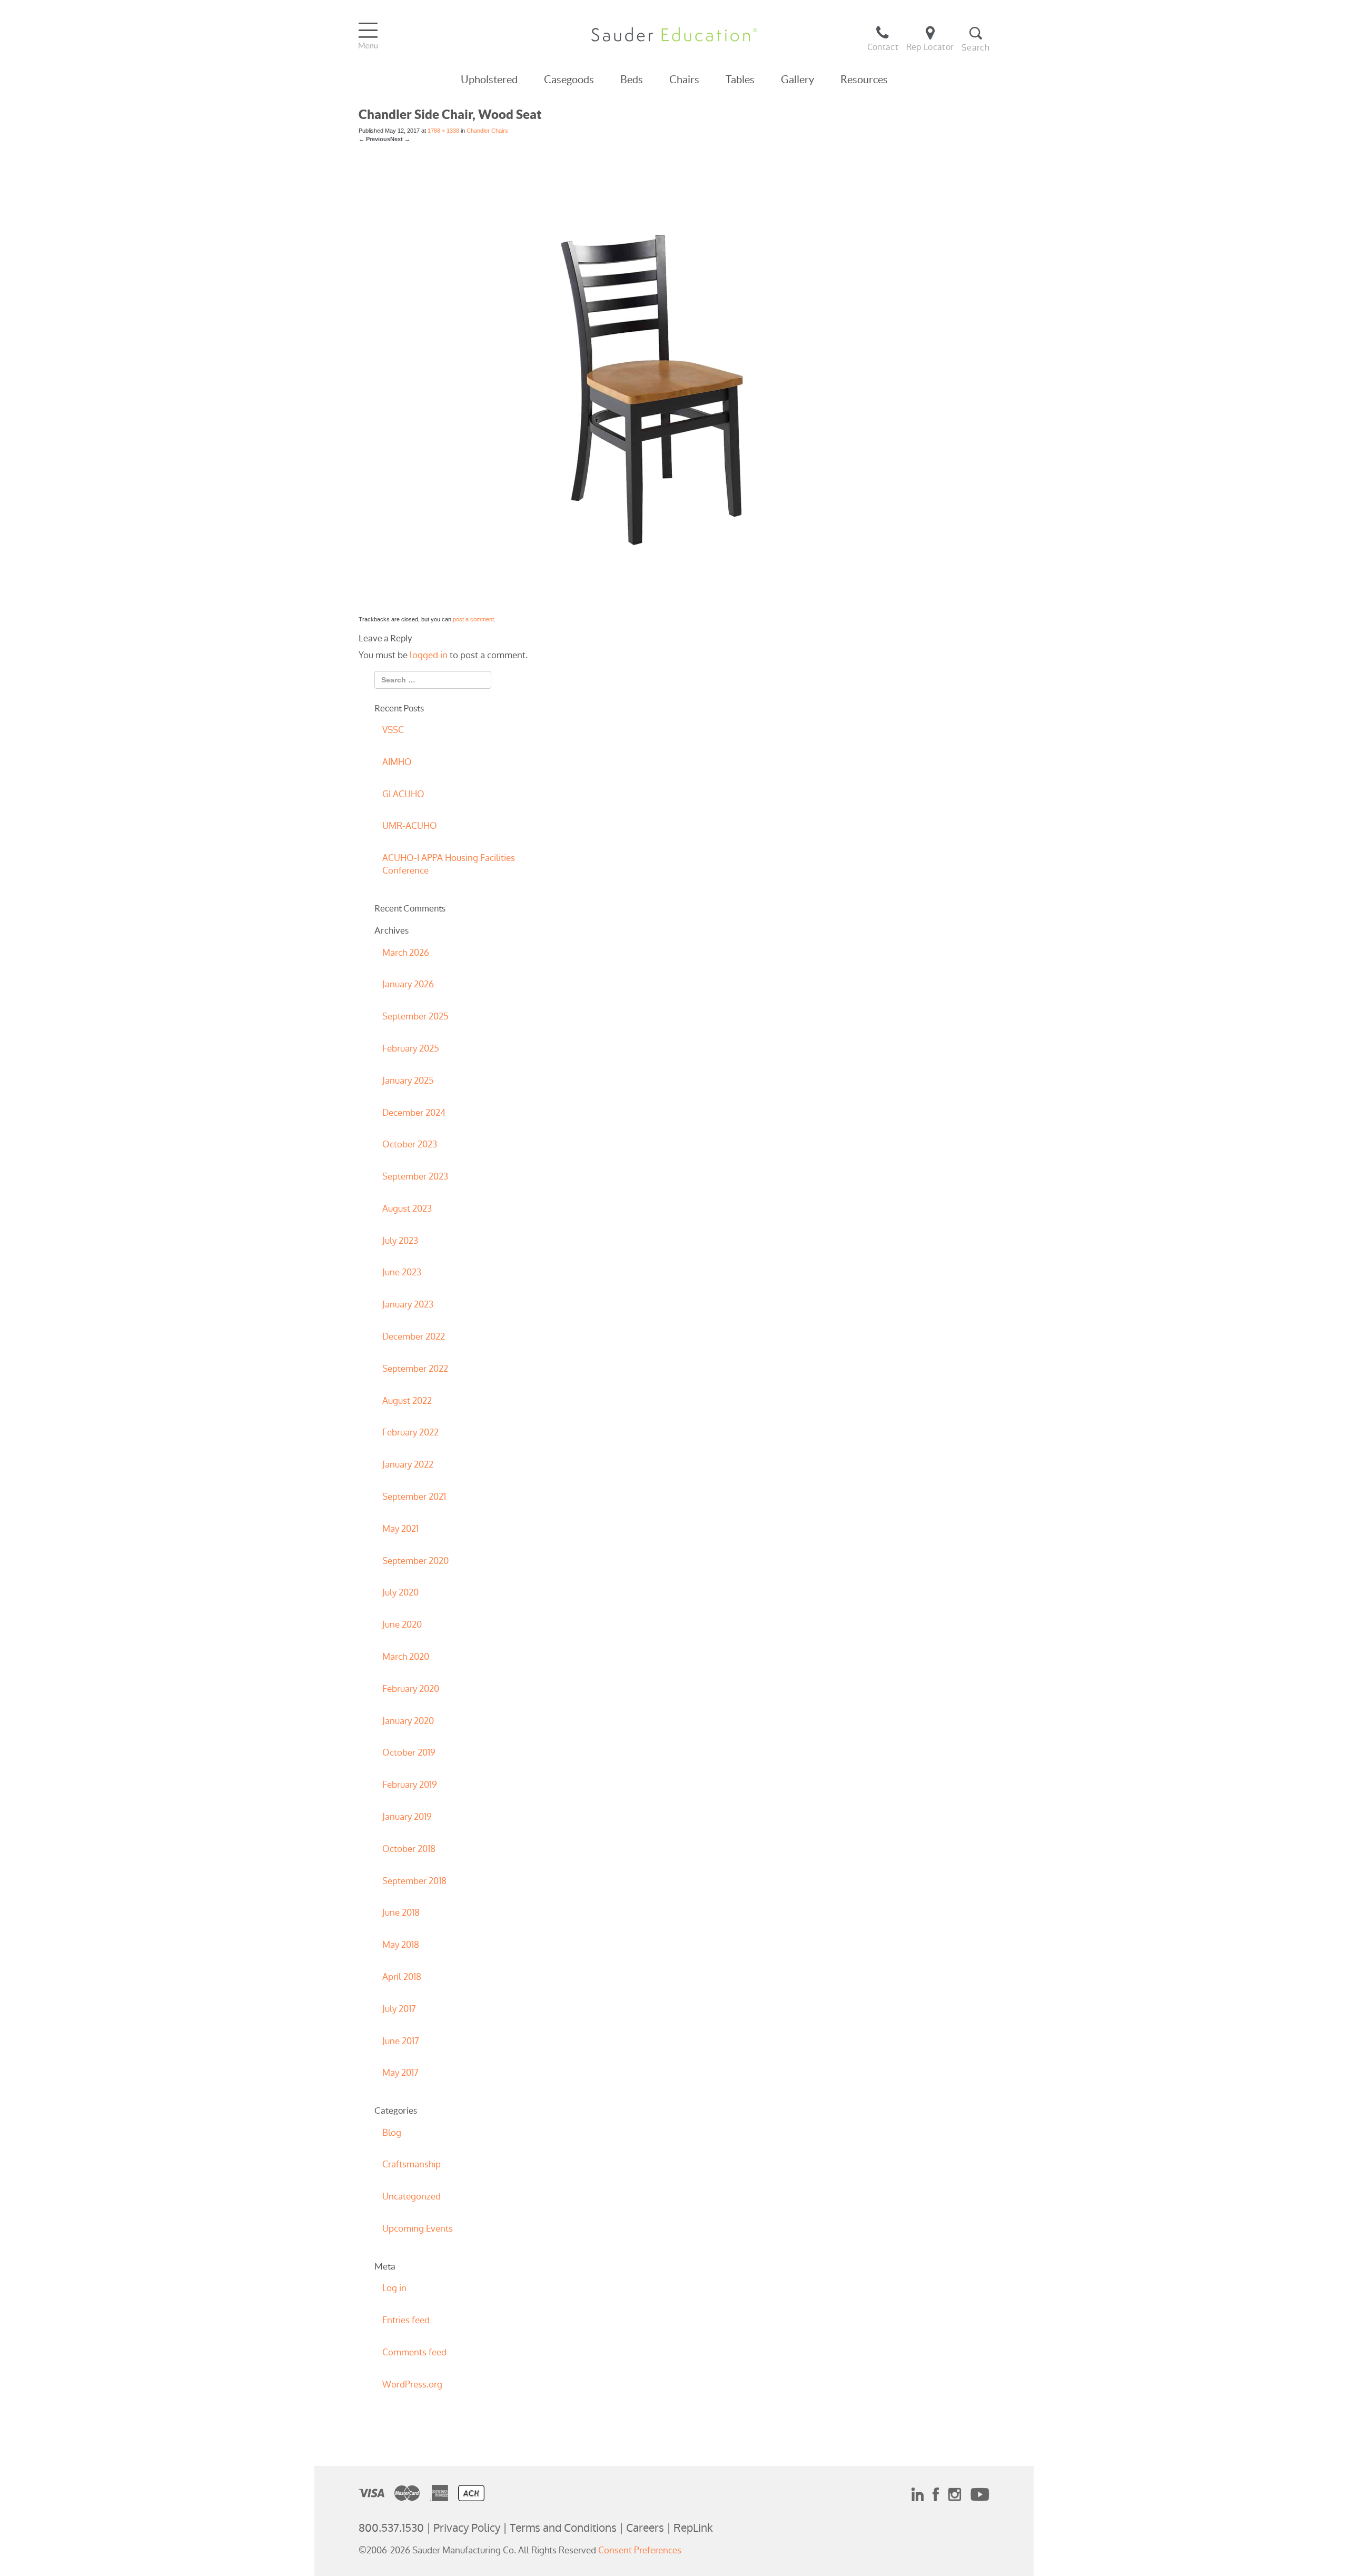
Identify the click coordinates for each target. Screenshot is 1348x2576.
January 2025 (408, 1081)
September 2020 (415, 1561)
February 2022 (410, 1432)
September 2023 (415, 1176)
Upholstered (489, 80)
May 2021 (400, 1529)
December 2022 (414, 1336)
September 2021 (414, 1497)
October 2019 (409, 1752)
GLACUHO (403, 794)
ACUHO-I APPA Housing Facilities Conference (449, 864)
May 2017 (400, 2073)
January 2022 (408, 1464)
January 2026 (408, 984)
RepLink (693, 2528)
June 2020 (402, 1624)
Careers (645, 2528)
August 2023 (407, 1208)
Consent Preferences (640, 2550)
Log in (394, 2288)
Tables (740, 80)
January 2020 (408, 1721)
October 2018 (409, 1849)
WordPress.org (412, 2384)
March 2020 (406, 1657)
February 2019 (410, 1785)
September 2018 (414, 1881)
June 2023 (402, 1272)
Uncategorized (412, 2196)
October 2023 (410, 1144)
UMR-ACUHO (410, 826)
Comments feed (414, 2352)
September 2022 (415, 1369)
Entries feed (406, 2320)
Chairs (684, 80)
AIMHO (397, 762)
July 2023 (400, 1241)
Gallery (797, 80)
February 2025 (411, 1048)
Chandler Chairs (487, 131)
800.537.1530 (391, 2528)
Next (400, 139)
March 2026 (406, 953)
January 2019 (407, 1817)
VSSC (393, 730)
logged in (429, 655)
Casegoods (569, 80)
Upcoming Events (418, 2228)
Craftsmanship (412, 2164)
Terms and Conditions (563, 2528)
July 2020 (400, 1592)
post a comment (473, 619)
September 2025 (415, 1016)
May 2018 (401, 1945)
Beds (632, 80)
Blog (392, 2133)
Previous (374, 139)
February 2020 (411, 1689)
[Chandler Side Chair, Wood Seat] (674, 379)
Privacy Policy (467, 2528)
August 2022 (407, 1401)
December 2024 (414, 1113)
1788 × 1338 (443, 131)
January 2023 (408, 1304)
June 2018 (401, 1913)
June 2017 (401, 2041)
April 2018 (402, 1977)
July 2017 (399, 2009)
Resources (864, 80)
